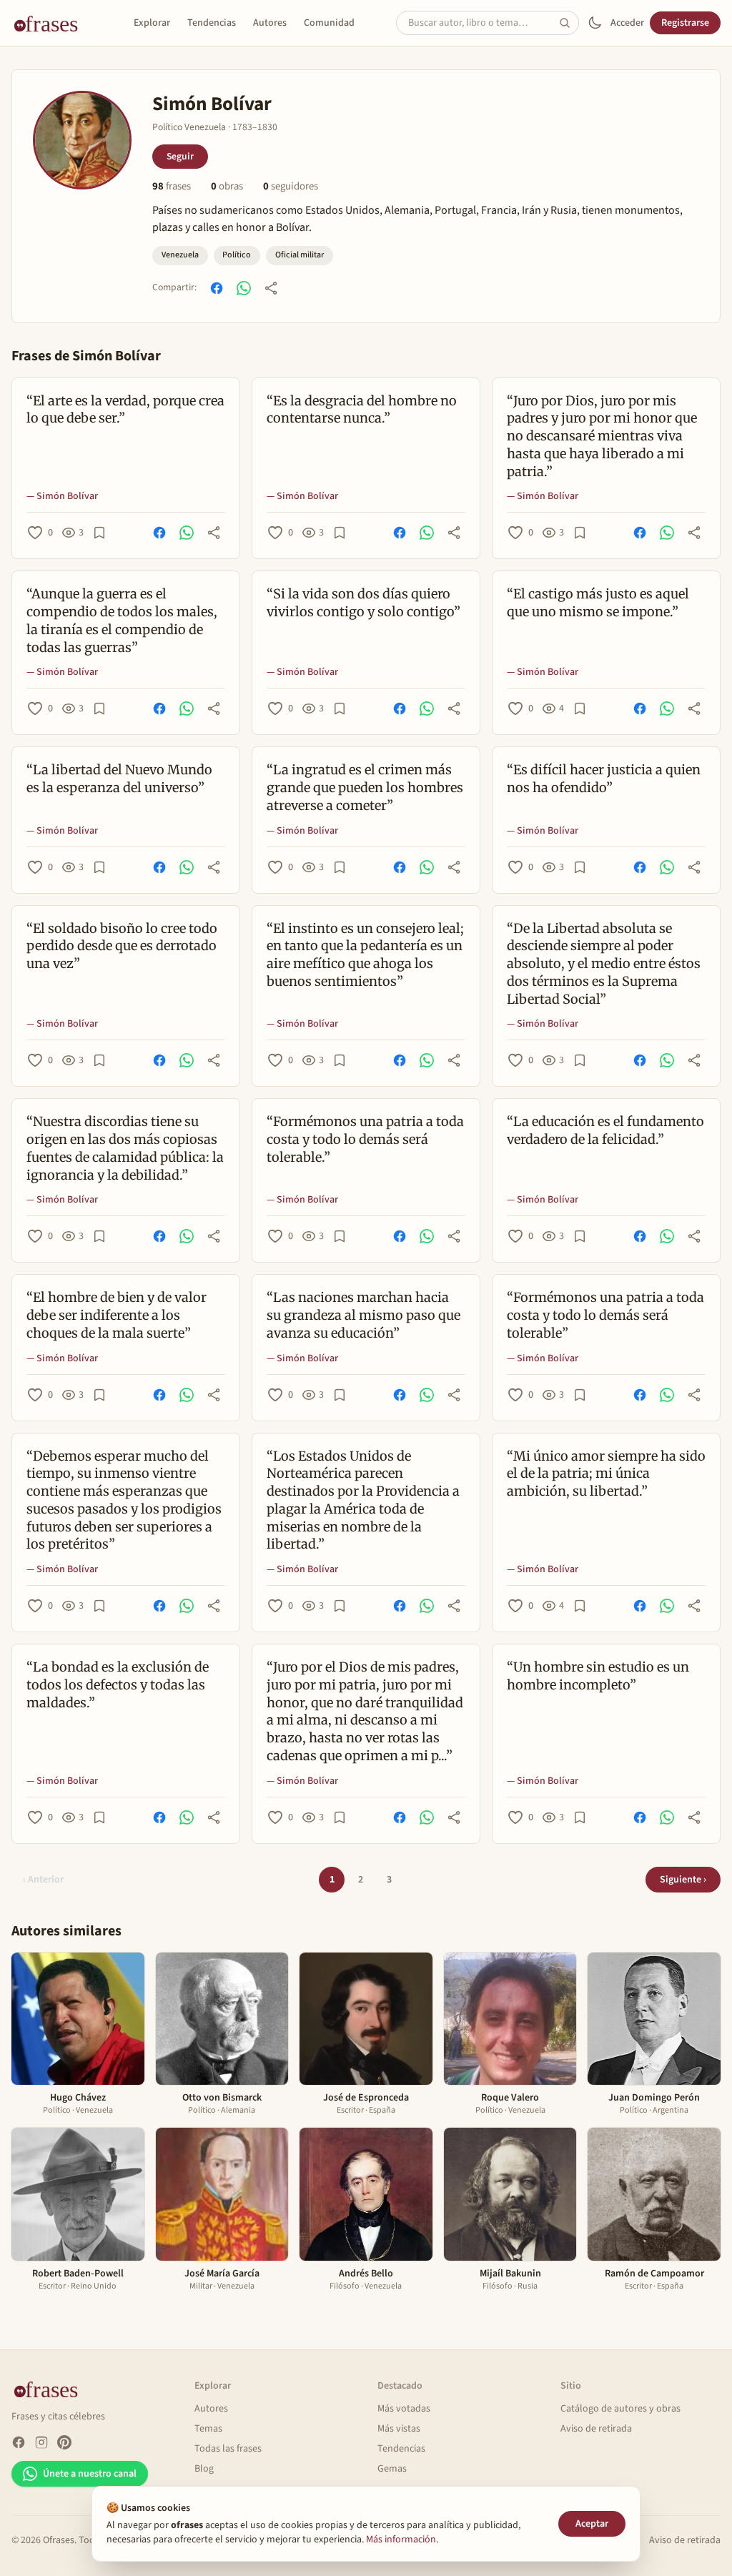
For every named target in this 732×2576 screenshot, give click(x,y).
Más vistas (399, 2429)
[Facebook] (19, 2442)
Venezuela (180, 255)
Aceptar (592, 2524)
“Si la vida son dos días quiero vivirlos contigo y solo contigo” (363, 603)
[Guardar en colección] (99, 533)
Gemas (392, 2469)
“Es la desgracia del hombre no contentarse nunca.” (362, 410)
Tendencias (212, 23)
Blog (204, 2469)
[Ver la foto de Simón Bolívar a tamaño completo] (82, 140)
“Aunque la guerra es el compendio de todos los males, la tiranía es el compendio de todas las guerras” (122, 620)
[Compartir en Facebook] (217, 288)
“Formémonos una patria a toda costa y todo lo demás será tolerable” (605, 1315)
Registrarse (685, 23)
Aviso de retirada (596, 2429)
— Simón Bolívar (62, 496)
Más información (401, 2540)
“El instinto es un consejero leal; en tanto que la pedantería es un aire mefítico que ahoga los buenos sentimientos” (365, 955)
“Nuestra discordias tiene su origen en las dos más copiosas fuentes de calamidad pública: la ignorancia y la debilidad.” (125, 1148)
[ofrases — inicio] (51, 23)
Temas (208, 2429)
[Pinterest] (64, 2442)
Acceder (627, 23)
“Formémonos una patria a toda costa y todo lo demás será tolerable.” (365, 1139)
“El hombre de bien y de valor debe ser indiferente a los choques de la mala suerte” (117, 1315)
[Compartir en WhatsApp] (244, 288)
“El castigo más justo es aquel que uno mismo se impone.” (598, 603)
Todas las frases (228, 2449)
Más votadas (404, 2409)
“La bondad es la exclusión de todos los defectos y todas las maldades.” (118, 1685)
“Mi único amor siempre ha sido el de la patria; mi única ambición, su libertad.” (606, 1474)
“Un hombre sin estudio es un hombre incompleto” (598, 1676)
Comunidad (329, 23)
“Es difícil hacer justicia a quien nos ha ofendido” (604, 779)
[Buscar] (569, 23)
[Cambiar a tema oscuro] (595, 23)
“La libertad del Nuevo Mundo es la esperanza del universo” (119, 779)
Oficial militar (300, 255)
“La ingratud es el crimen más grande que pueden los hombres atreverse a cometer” (365, 788)
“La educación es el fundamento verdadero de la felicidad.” (605, 1130)
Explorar (152, 23)
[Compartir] (271, 288)
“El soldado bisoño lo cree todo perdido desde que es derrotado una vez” (122, 946)
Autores (270, 23)
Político (237, 255)
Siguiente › (683, 1880)
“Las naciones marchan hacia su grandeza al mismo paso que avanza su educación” (363, 1315)
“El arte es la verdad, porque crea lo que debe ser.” (125, 410)
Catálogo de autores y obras (620, 2409)
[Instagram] (41, 2442)
